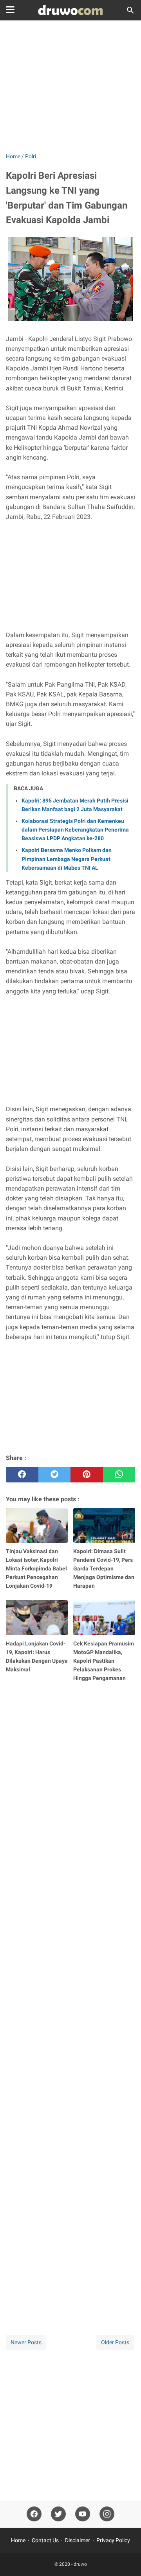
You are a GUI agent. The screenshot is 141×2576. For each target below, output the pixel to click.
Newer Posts (26, 2342)
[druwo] (70, 10)
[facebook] (22, 1475)
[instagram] (107, 2514)
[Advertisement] (70, 87)
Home (18, 2540)
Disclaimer (78, 2540)
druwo (80, 2564)
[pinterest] (87, 1475)
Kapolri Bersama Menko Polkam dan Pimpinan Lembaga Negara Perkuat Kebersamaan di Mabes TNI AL (67, 859)
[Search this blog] (130, 10)
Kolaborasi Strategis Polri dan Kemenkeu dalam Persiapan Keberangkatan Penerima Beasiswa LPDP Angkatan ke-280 (75, 830)
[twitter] (55, 1475)
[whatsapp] (119, 1475)
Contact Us (45, 2540)
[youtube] (83, 2514)
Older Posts (115, 2342)
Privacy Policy (113, 2540)
